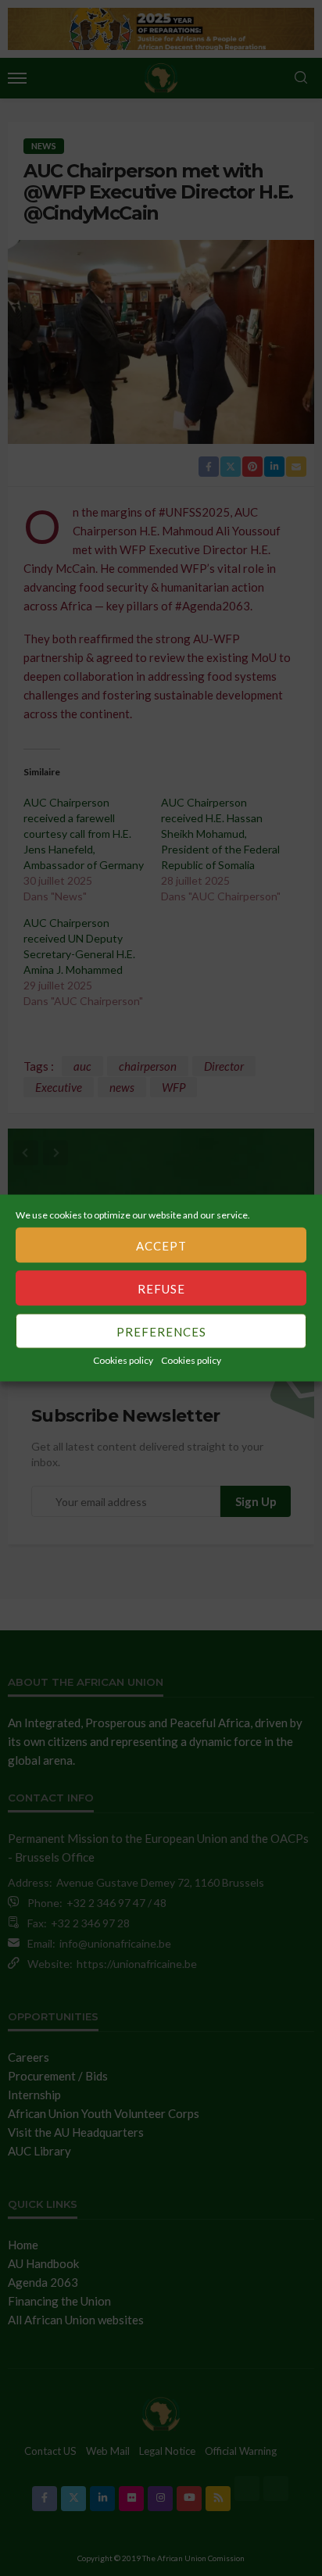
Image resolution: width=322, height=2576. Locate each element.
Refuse (161, 1288)
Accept (161, 1245)
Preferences (161, 1331)
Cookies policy (123, 1360)
